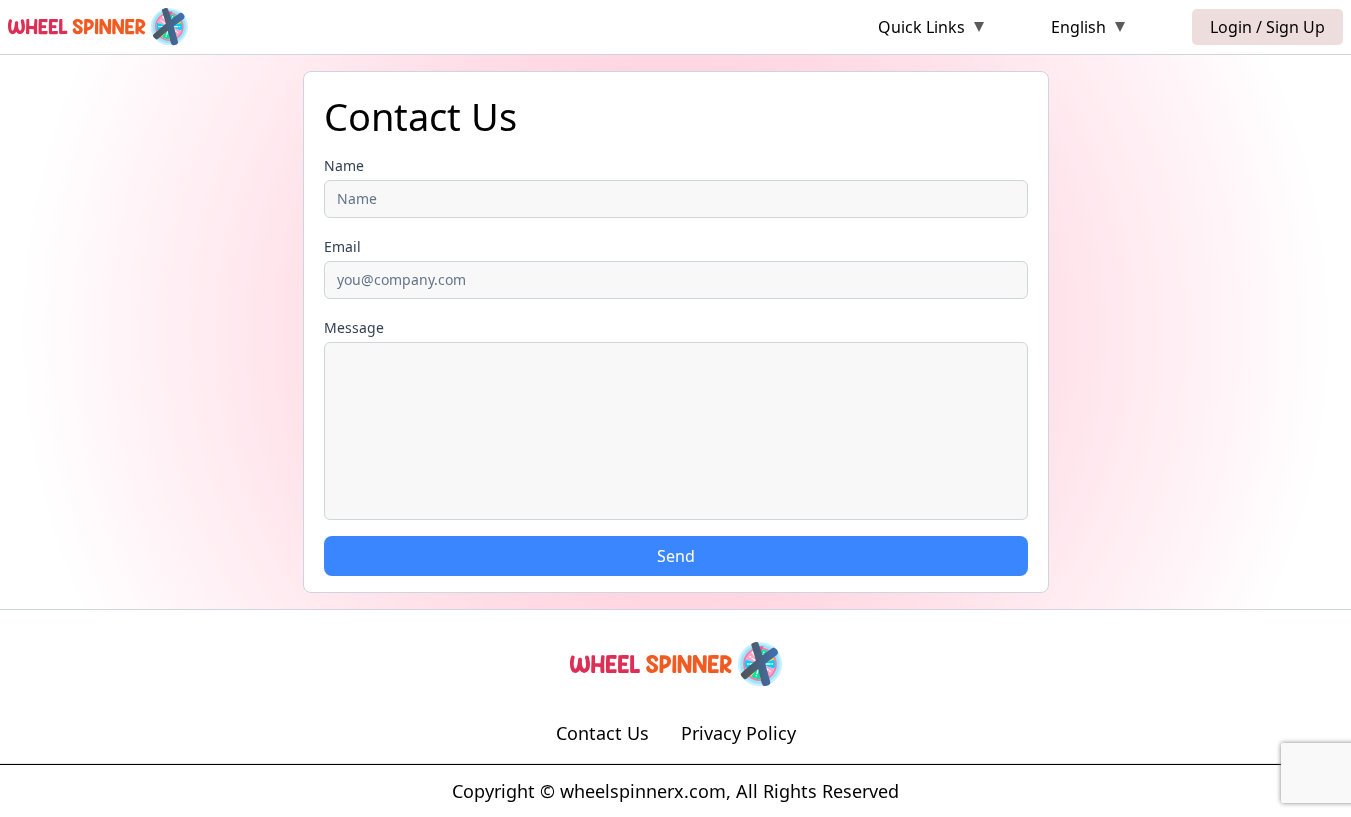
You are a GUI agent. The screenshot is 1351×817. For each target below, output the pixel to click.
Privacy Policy (738, 733)
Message (354, 327)
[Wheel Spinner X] (98, 27)
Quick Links (921, 27)
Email (342, 246)
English (1078, 27)
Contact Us (602, 733)
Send (676, 556)
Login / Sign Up (1267, 27)
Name (344, 165)
